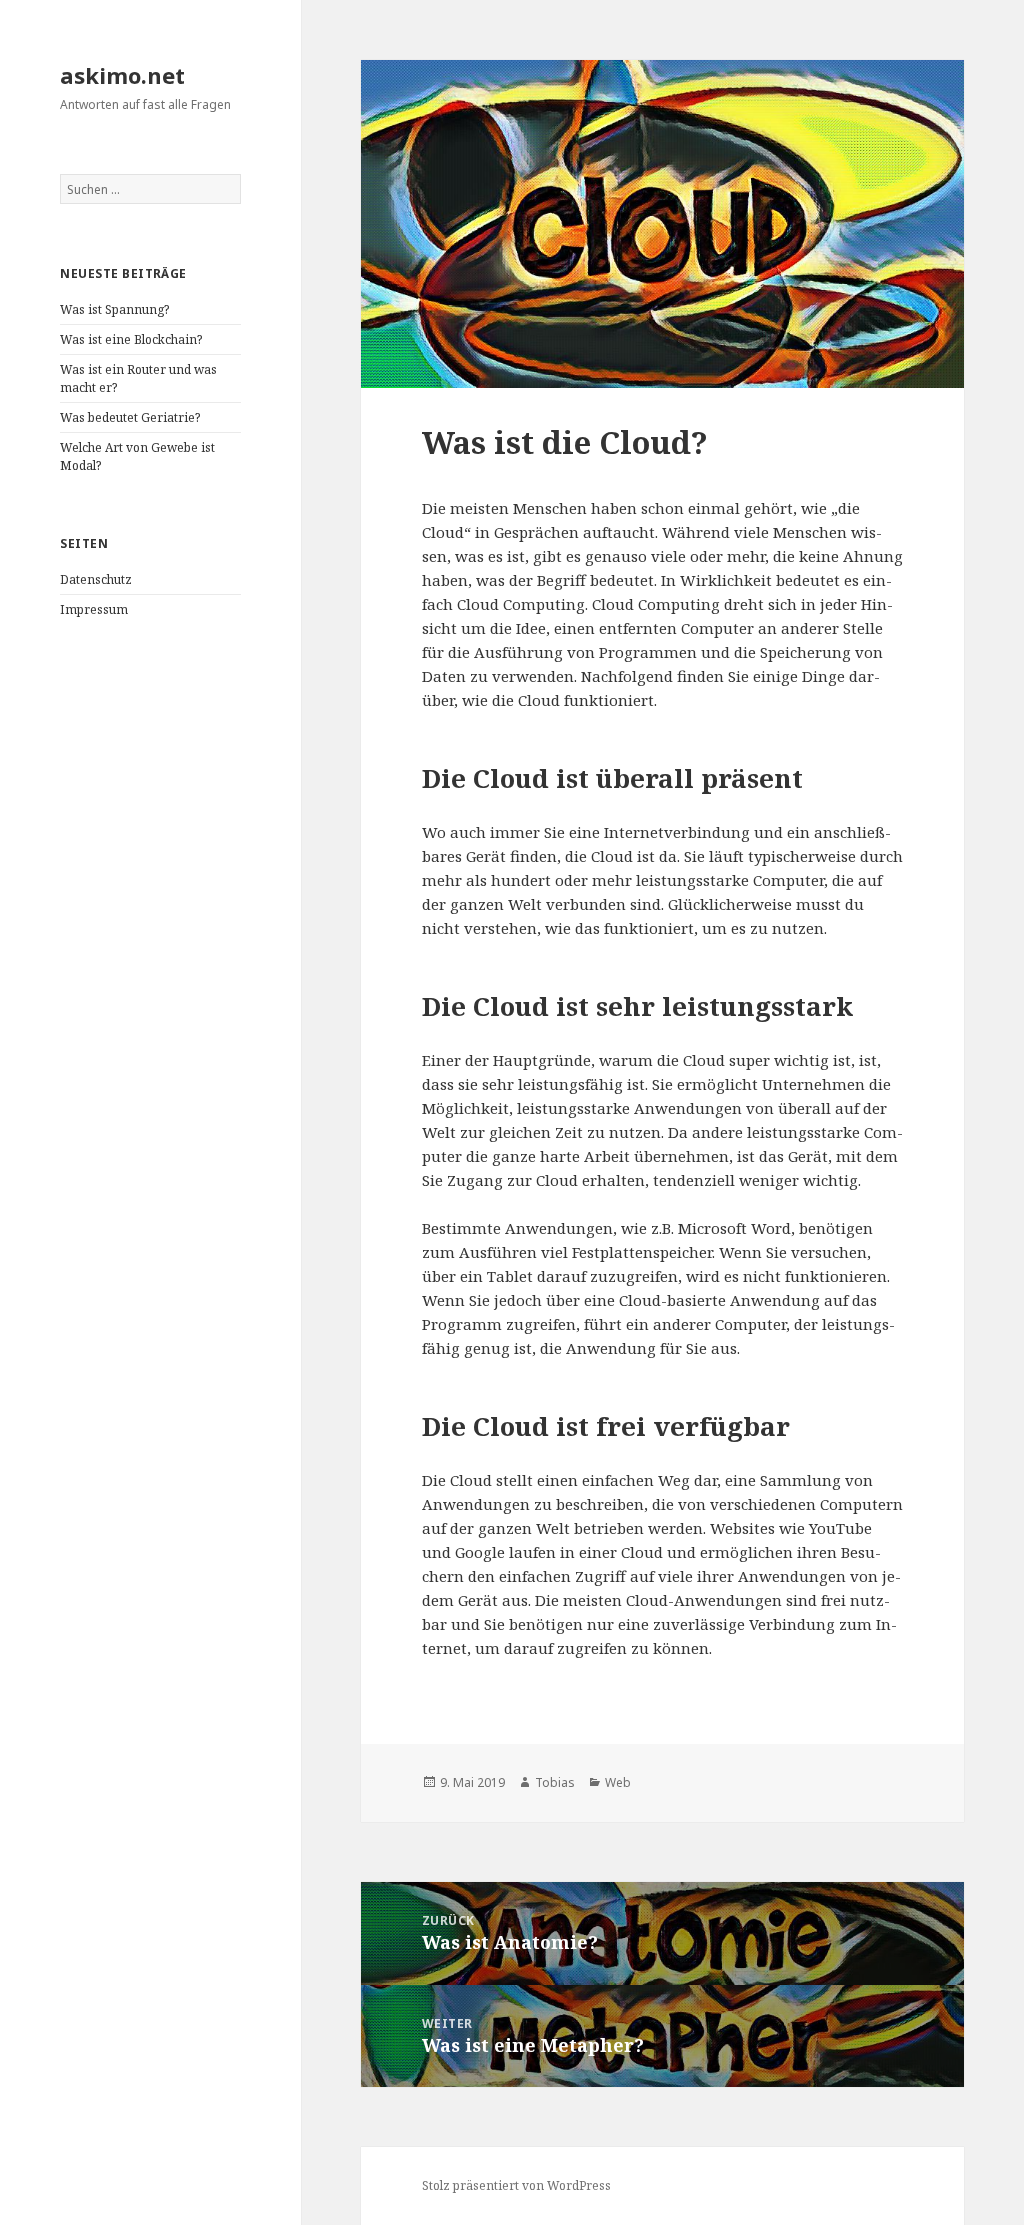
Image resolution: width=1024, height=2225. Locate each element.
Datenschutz (96, 579)
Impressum (94, 609)
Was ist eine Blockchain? (131, 339)
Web (618, 1782)
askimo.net (122, 75)
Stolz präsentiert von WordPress (516, 2185)
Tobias (555, 1782)
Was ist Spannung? (114, 309)
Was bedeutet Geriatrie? (130, 417)
